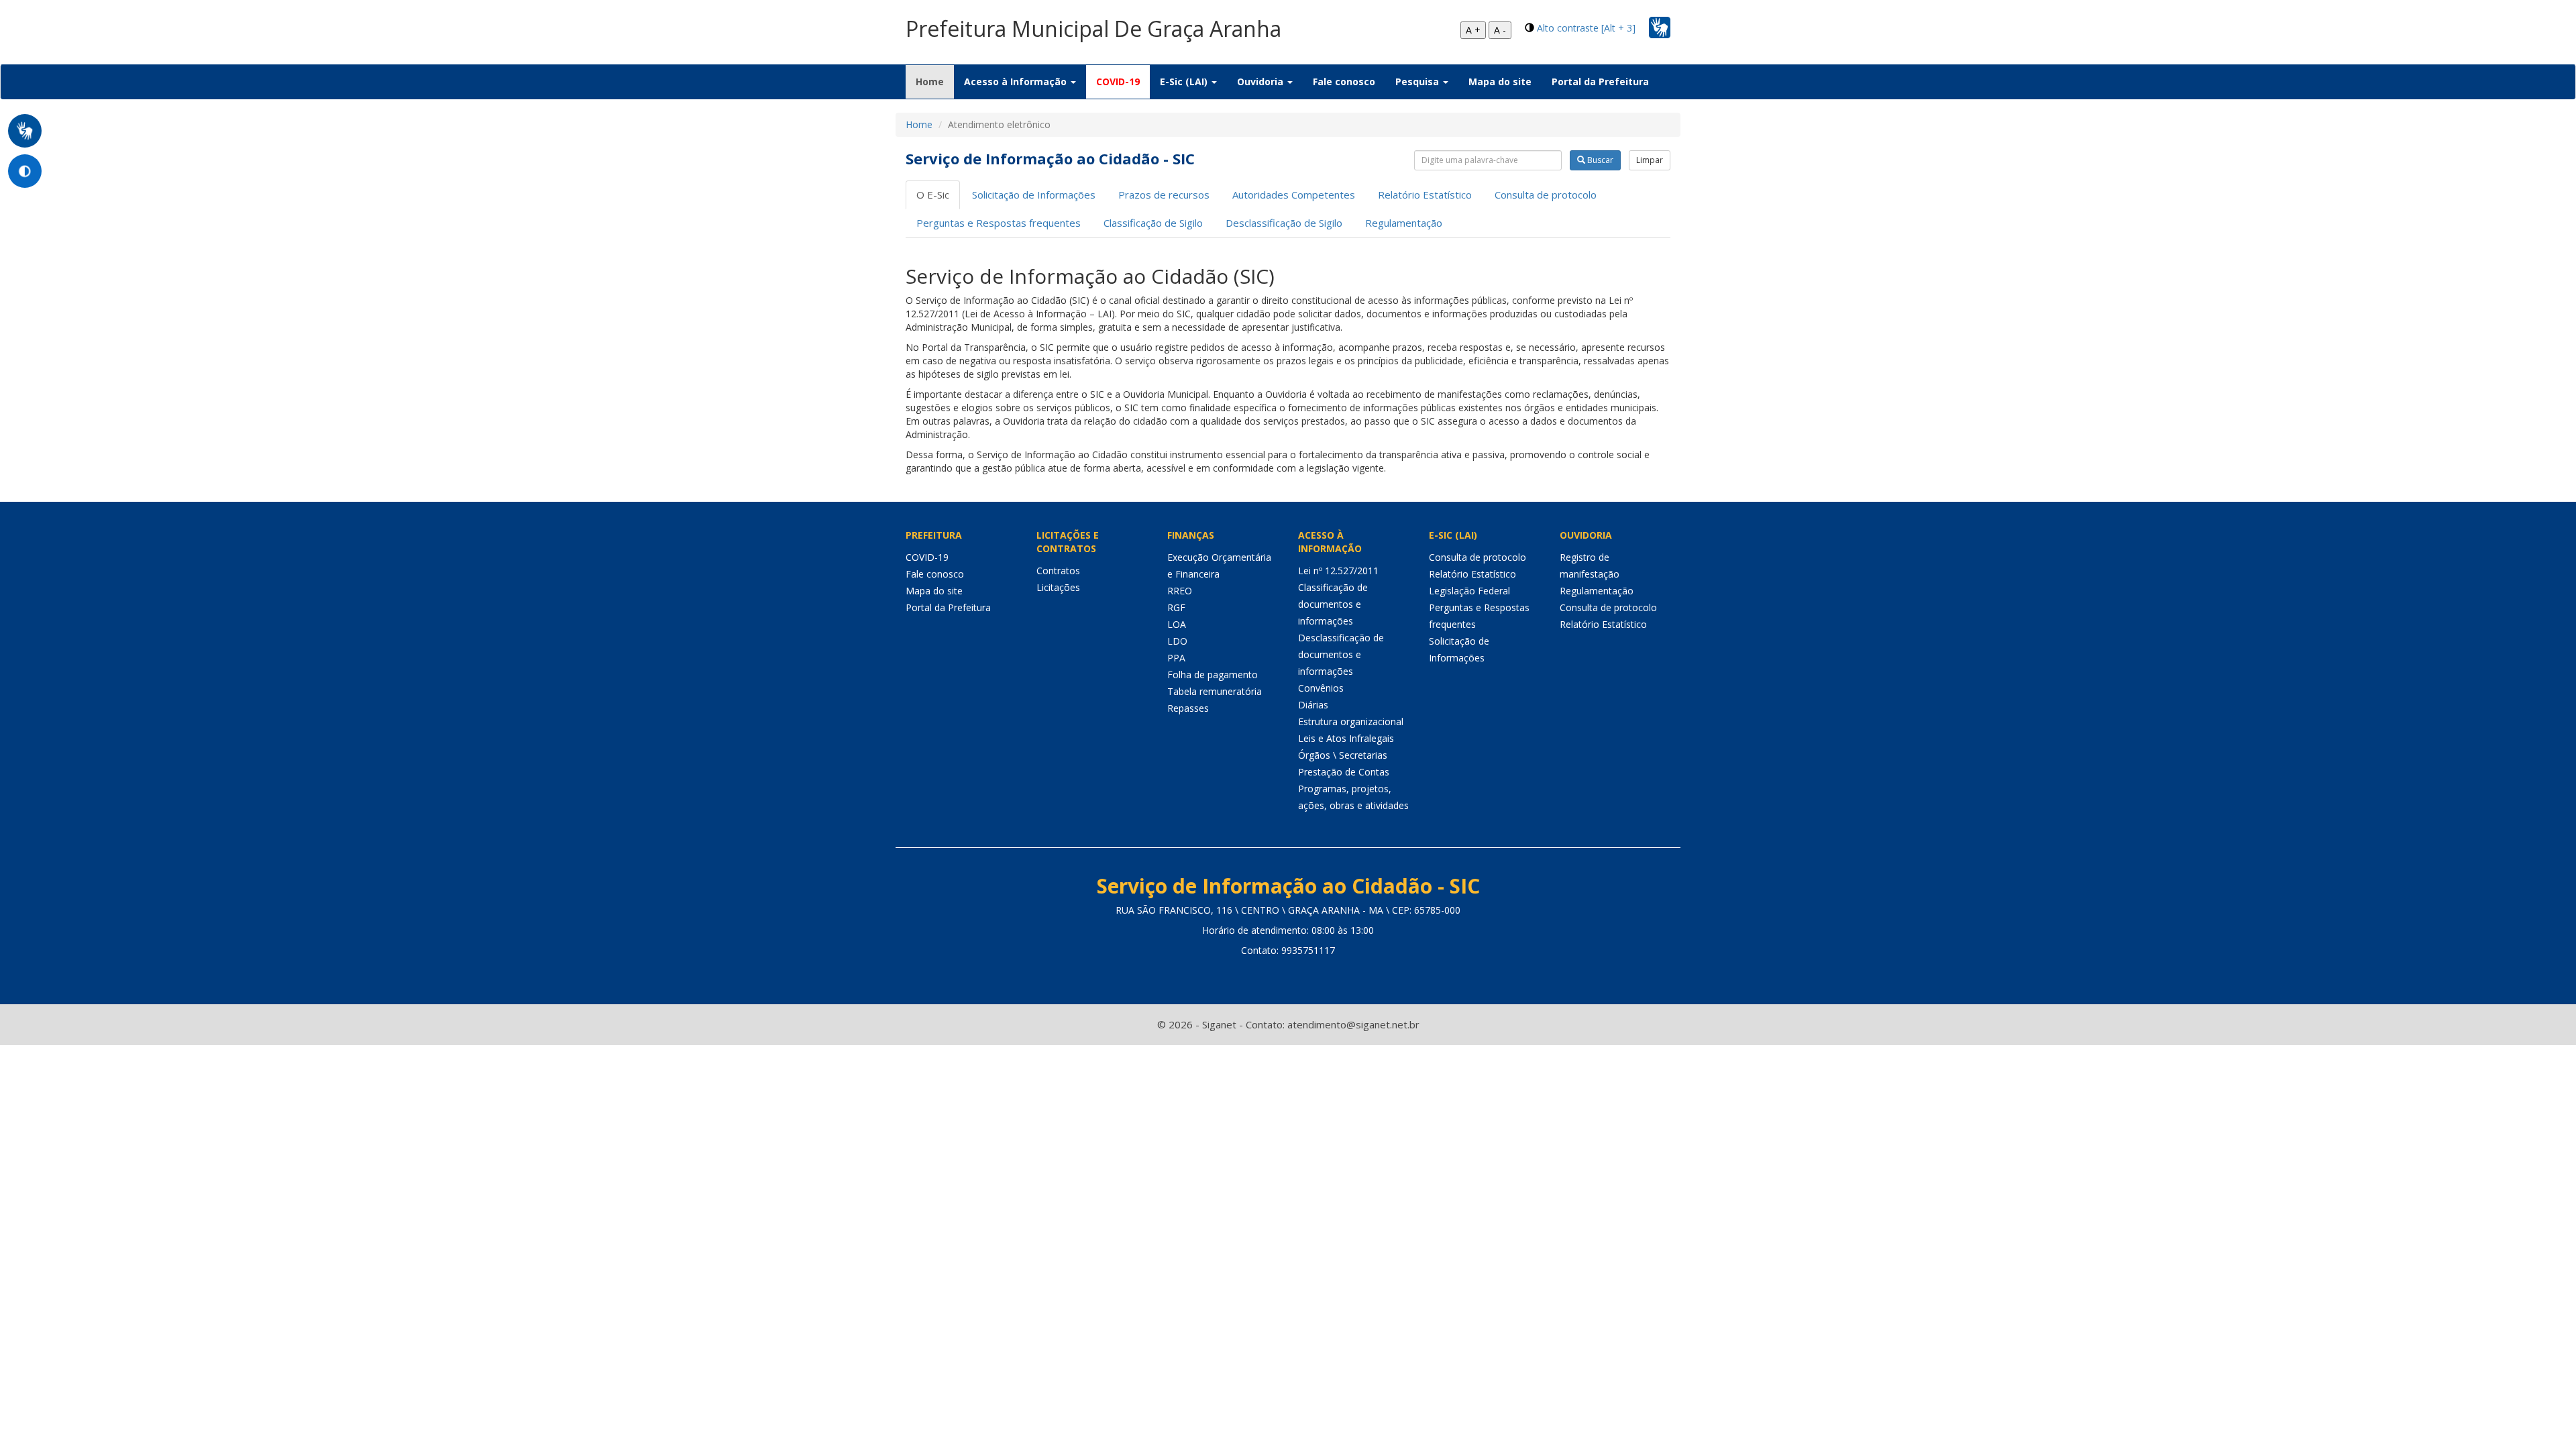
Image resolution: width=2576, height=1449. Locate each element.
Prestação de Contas (1344, 772)
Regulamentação (1404, 223)
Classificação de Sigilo (1153, 223)
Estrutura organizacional (1351, 721)
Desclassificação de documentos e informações (1341, 654)
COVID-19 (1118, 82)
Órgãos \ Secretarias (1343, 755)
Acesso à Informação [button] (1017, 82)
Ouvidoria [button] (1262, 82)
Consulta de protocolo (1546, 195)
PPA (1176, 658)
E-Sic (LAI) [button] (1185, 82)
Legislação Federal (1469, 591)
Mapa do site (1500, 82)
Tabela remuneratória (1215, 691)
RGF (1176, 607)
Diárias (1313, 705)
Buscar (1599, 160)
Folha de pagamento (1213, 675)
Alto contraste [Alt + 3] (1586, 28)
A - (1500, 30)
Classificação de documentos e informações (1333, 604)
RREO (1180, 591)
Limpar (1650, 160)
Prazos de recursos (1164, 195)
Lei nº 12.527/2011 (1338, 571)
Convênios (1321, 688)
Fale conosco (1344, 82)
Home (935, 81)
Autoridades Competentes (1294, 195)
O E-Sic (933, 195)
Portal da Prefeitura (1600, 82)
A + (1473, 30)
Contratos (1058, 571)
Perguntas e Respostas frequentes (999, 223)
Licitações (1058, 587)
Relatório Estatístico (1425, 195)
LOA (1177, 624)
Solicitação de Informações (1034, 195)
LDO (1177, 641)
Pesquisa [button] (1418, 82)
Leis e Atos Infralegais (1346, 738)
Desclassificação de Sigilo (1284, 223)
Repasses (1188, 708)
